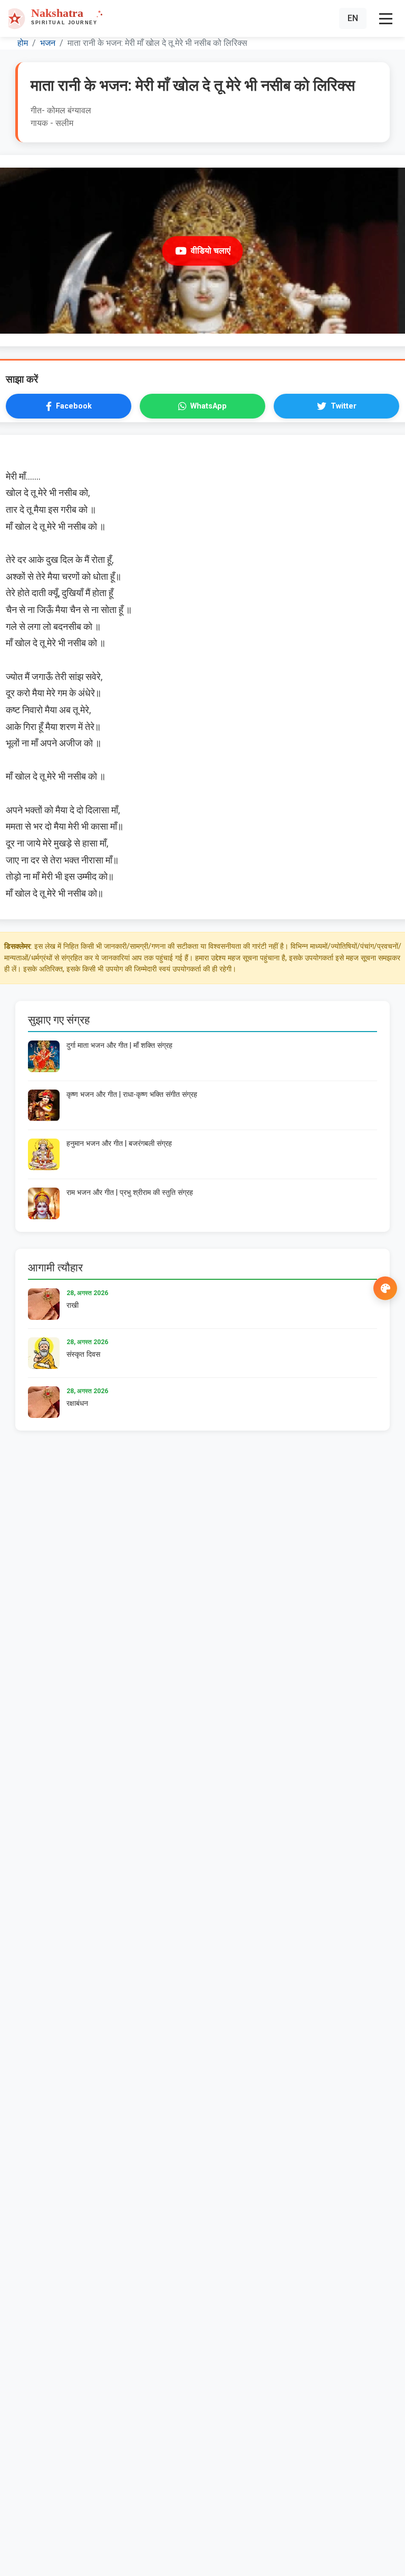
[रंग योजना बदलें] (385, 1288)
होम (23, 43)
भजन (48, 43)
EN (353, 18)
